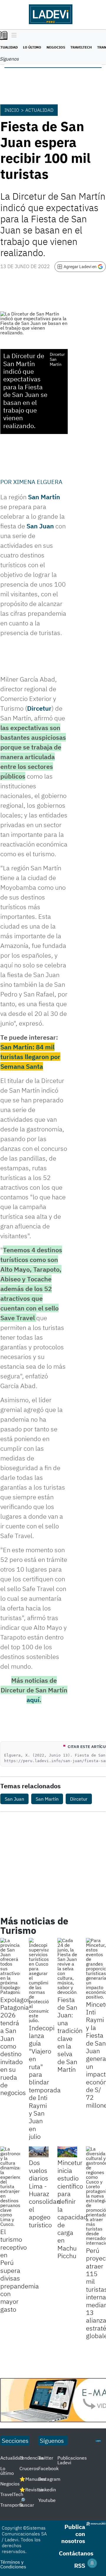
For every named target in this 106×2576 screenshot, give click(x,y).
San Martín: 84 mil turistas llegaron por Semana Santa (30, 1057)
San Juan (40, 526)
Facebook (48, 2468)
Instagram (49, 2479)
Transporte (12, 2505)
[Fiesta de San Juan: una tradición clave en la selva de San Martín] (67, 1966)
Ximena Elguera (38, 482)
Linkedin (47, 2490)
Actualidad (39, 110)
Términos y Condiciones (13, 2564)
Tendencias (32, 2458)
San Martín (44, 497)
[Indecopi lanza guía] (39, 1980)
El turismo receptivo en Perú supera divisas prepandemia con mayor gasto (20, 2270)
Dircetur (39, 708)
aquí (33, 1700)
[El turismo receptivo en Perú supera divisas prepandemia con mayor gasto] (10, 2186)
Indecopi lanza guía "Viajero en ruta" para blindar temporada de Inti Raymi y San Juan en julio (45, 2082)
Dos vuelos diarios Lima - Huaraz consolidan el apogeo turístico (44, 2193)
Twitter (46, 2458)
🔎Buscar (27, 2502)
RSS (80, 2566)
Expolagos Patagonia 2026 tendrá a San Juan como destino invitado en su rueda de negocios (15, 2046)
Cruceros (29, 2468)
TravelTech (81, 47)
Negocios (56, 47)
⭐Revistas (32, 2490)
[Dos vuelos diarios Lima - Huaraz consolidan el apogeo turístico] (39, 2152)
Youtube (47, 2500)
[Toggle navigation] (13, 36)
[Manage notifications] (92, 2563)
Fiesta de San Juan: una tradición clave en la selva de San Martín (70, 2035)
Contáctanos (76, 2553)
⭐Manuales (33, 2479)
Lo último (32, 47)
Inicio (12, 110)
